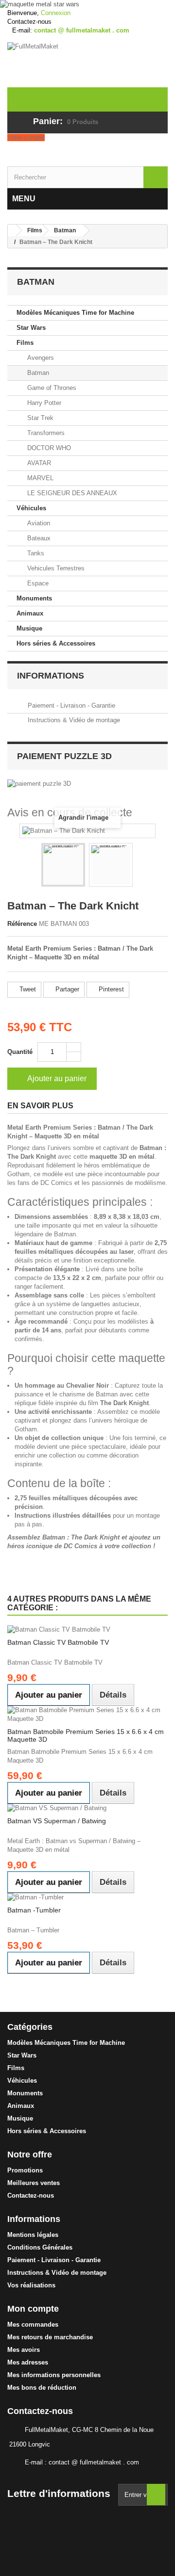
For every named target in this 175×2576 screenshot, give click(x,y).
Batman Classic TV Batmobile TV (58, 1642)
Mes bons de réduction (42, 2388)
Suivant (141, 866)
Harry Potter (43, 403)
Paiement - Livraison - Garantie (70, 705)
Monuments (34, 598)
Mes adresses (28, 2362)
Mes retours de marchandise (50, 2337)
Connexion (56, 13)
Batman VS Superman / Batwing (57, 1821)
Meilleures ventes (34, 2183)
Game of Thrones (51, 388)
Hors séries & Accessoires (56, 643)
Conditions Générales (40, 2247)
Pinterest (110, 989)
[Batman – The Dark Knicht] (63, 865)
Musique (29, 628)
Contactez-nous (29, 22)
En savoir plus (40, 1106)
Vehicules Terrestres (55, 568)
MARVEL (39, 478)
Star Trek (39, 418)
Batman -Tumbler (34, 1910)
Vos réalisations (31, 2285)
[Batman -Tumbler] (87, 1897)
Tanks (35, 553)
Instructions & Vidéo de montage (73, 720)
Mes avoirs (24, 2350)
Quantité (20, 1052)
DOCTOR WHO (48, 448)
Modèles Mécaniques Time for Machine (75, 313)
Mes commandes (33, 2325)
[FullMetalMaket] (87, 65)
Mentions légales (33, 2235)
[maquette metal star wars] (87, 4)
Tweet (27, 989)
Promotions (25, 2170)
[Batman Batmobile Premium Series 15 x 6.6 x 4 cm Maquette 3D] (87, 1715)
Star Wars (31, 328)
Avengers (40, 358)
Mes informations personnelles (54, 2375)
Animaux (30, 613)
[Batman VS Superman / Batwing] (87, 1808)
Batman (37, 373)
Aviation (38, 523)
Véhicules (31, 508)
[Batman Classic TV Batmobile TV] (87, 1630)
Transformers (45, 433)
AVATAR (38, 463)
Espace (37, 583)
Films (25, 343)
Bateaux (38, 538)
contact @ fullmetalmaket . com (94, 2462)
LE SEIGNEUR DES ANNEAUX (71, 493)
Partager (66, 989)
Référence (22, 924)
